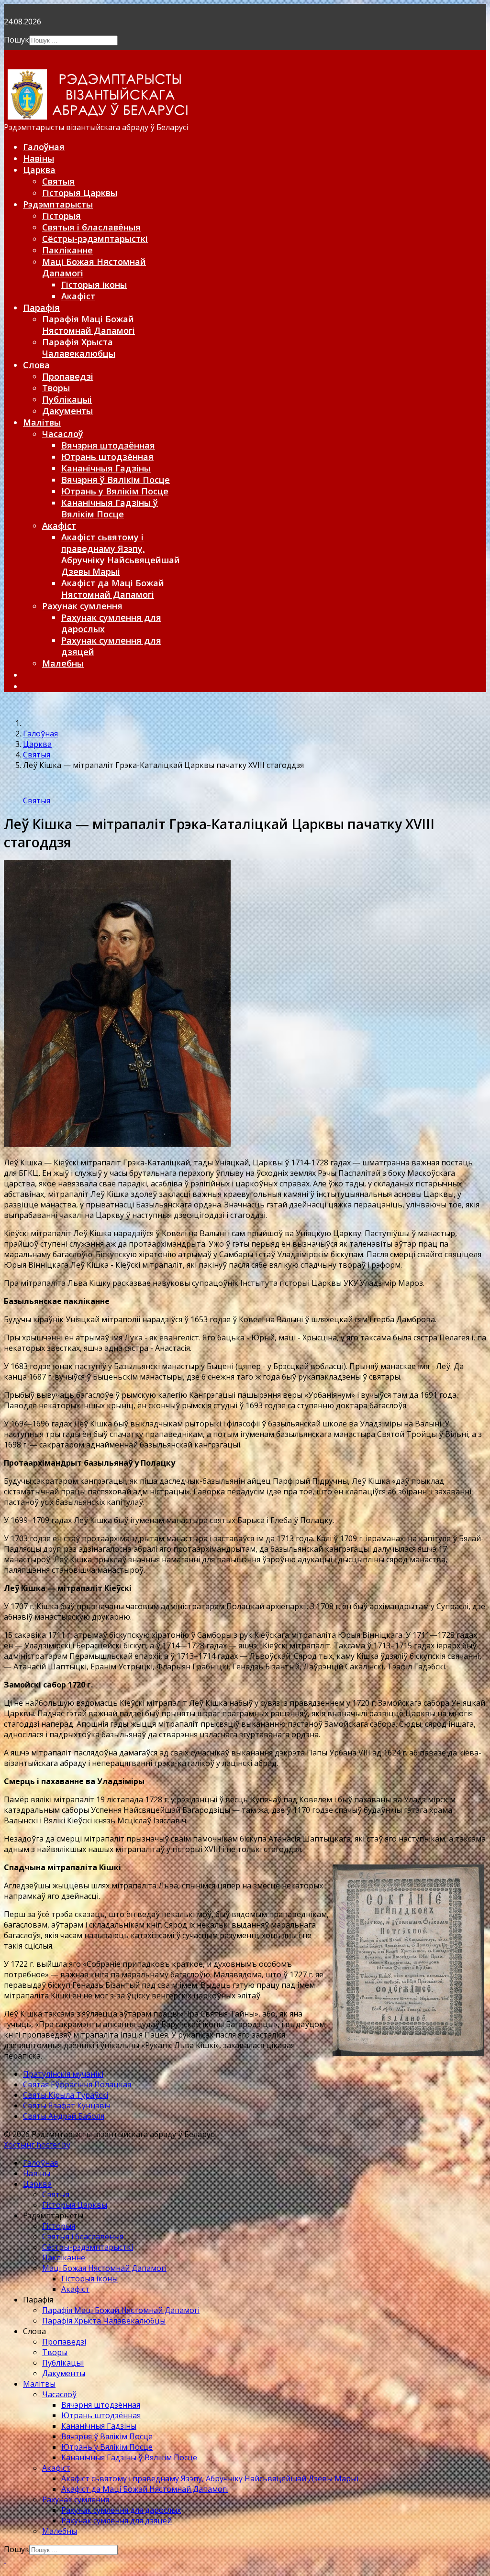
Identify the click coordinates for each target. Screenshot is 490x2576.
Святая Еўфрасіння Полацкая (77, 2084)
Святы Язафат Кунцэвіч (67, 2105)
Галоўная (44, 147)
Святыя (58, 181)
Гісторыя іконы (94, 285)
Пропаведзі (68, 376)
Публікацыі (67, 399)
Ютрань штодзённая (107, 457)
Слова (36, 365)
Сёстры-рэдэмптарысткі (95, 239)
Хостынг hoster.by (37, 2145)
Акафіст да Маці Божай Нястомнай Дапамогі (113, 589)
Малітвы (42, 422)
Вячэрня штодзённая (108, 445)
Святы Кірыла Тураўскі (66, 2095)
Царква (39, 170)
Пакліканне (67, 250)
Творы (56, 388)
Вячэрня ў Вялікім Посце (116, 480)
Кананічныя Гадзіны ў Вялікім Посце (110, 508)
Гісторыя (61, 216)
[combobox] (73, 40)
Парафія (41, 307)
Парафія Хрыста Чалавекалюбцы (79, 348)
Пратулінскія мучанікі (63, 2074)
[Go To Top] (5, 2560)
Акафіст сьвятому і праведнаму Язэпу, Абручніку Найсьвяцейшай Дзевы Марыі (121, 554)
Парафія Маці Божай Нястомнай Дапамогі (89, 325)
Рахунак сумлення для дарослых (121, 2510)
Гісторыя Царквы (80, 193)
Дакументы (67, 411)
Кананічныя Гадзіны (106, 468)
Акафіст (78, 296)
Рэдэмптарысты (58, 204)
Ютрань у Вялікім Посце (115, 491)
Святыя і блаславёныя (91, 227)
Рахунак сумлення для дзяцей (117, 2521)
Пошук (17, 40)
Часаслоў (63, 434)
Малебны (63, 663)
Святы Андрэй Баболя (64, 2116)
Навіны (39, 158)
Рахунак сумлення (82, 606)
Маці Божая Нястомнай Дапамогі (104, 2268)
